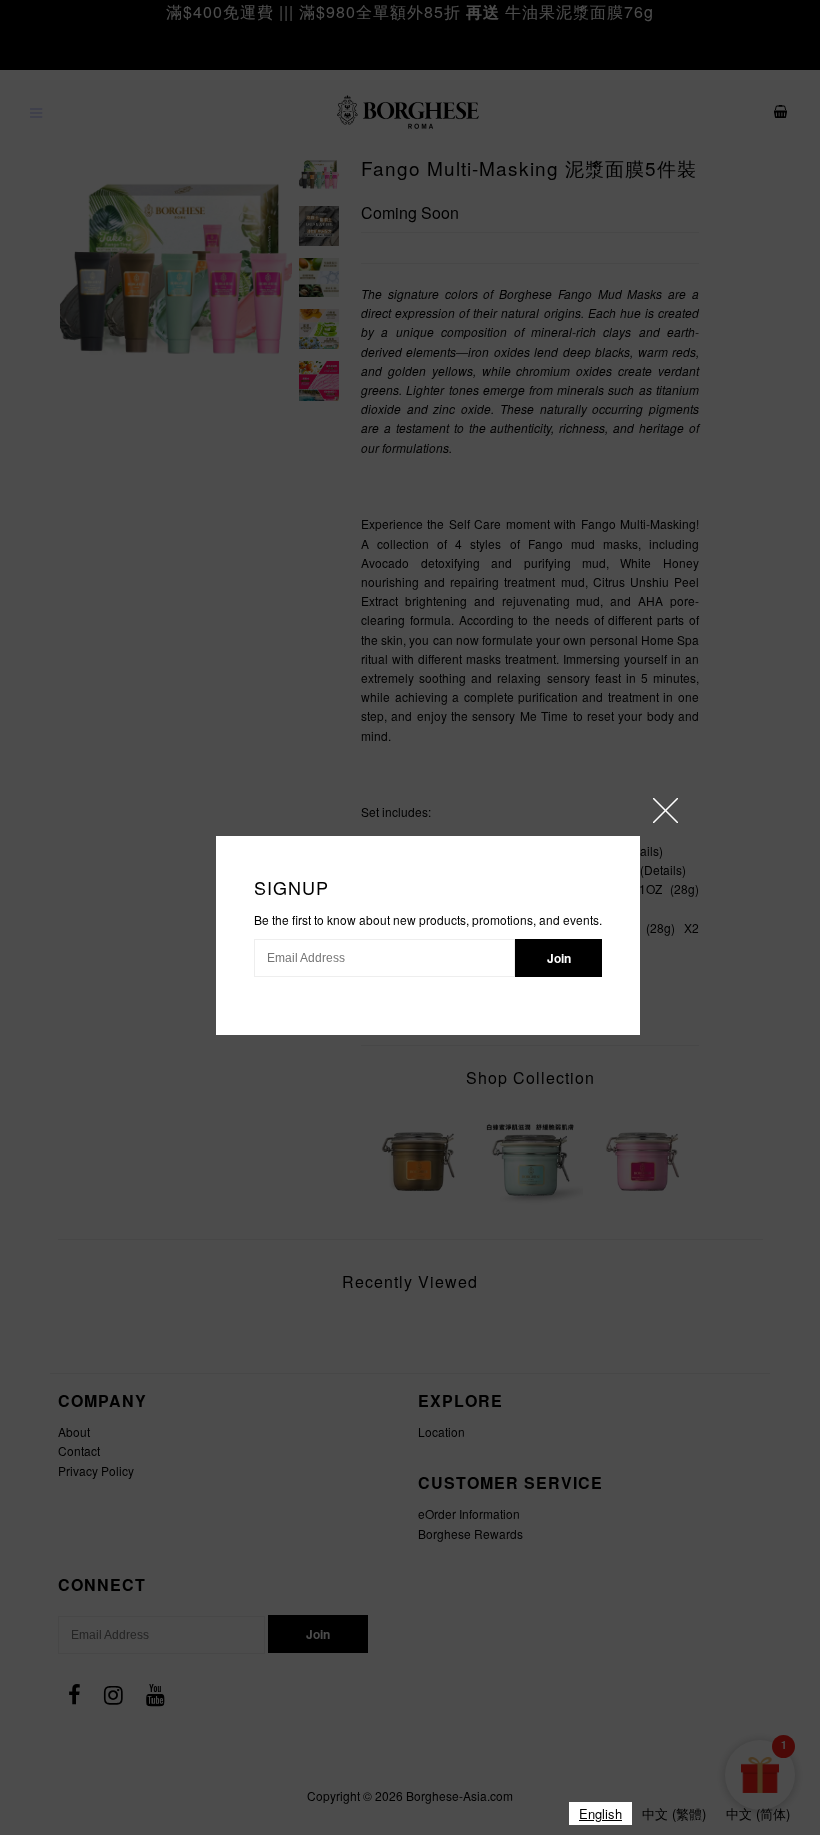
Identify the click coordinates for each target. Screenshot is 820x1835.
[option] (674, 1813)
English (600, 1813)
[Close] (665, 810)
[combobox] (600, 1813)
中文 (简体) (758, 1813)
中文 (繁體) (674, 1813)
